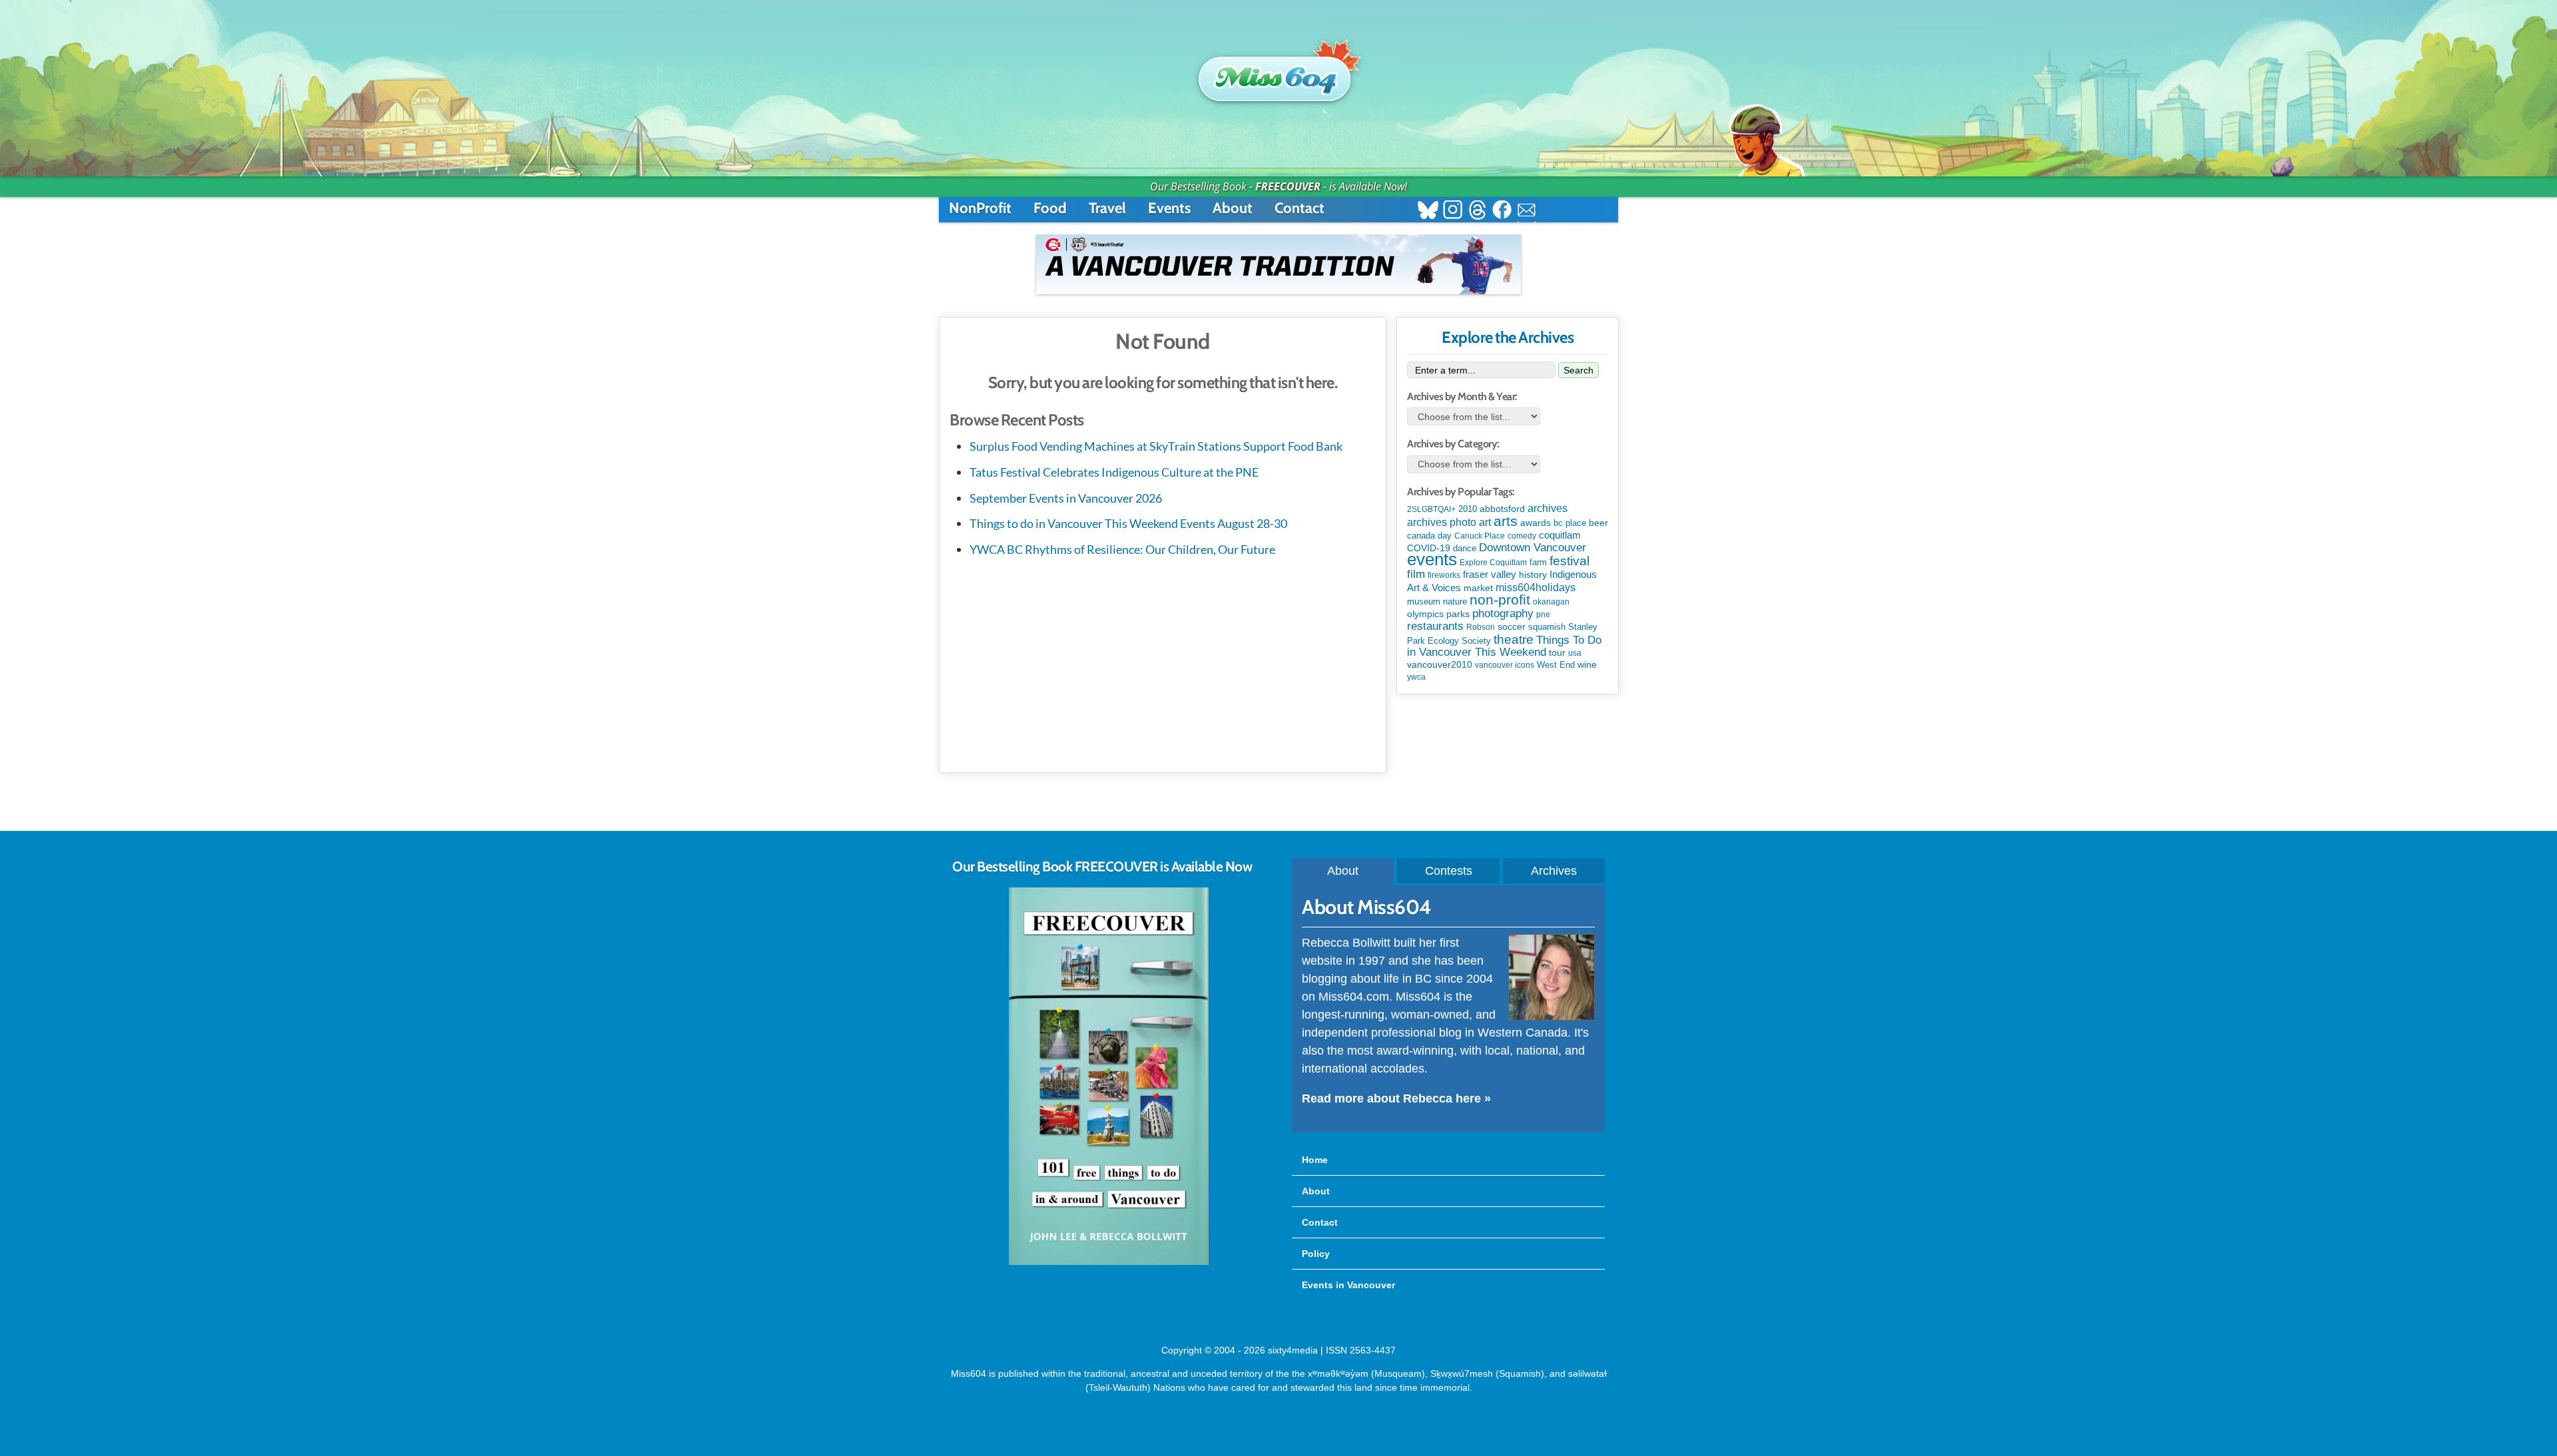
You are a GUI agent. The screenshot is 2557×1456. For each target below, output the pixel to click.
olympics (1425, 614)
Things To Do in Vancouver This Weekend (1504, 646)
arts (1506, 521)
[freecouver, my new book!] (1109, 1262)
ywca (1416, 677)
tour (1557, 652)
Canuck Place (1480, 536)
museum (1424, 602)
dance (1465, 548)
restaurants (1435, 626)
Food (1050, 208)
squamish (1547, 627)
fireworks (1444, 575)
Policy (1316, 1254)
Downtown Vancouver (1533, 547)
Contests (1449, 871)
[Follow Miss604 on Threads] (1477, 211)
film (1416, 574)
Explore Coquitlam (1493, 563)
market (1478, 588)
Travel (1107, 208)
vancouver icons (1505, 665)
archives (1548, 508)
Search (1578, 370)
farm (1538, 563)
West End (1556, 665)
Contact (1299, 208)
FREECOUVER (1288, 186)
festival (1569, 561)
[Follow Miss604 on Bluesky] (1428, 211)
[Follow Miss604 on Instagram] (1453, 211)
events (1432, 559)
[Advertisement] (1163, 662)
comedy (1522, 536)
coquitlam (1560, 535)
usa (1575, 653)
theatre (1514, 639)
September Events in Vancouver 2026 (1066, 498)
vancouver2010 (1440, 664)
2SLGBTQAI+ (1431, 509)
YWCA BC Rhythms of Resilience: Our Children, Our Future (1122, 549)
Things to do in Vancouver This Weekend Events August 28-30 (1128, 523)
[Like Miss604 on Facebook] (1502, 211)
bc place (1570, 523)
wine (1587, 664)
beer (1598, 523)
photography (1503, 613)
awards (1536, 523)
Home (1315, 1160)
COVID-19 (1429, 548)
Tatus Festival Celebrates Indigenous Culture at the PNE (1114, 472)
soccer (1512, 626)
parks (1458, 614)
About (1233, 208)
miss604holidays (1536, 587)
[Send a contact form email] (1527, 211)
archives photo (1442, 522)
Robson (1481, 627)
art (1485, 522)
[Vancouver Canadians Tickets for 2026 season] (1278, 264)
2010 (1468, 509)
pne (1543, 614)
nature (1455, 602)
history (1533, 575)
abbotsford (1502, 509)
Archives (1554, 871)
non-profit (1500, 600)
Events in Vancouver (1348, 1285)
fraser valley (1490, 575)
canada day (1429, 536)
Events (1169, 208)
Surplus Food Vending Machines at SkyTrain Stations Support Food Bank (1156, 446)
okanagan (1551, 602)
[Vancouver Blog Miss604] (1278, 73)
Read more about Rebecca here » (1396, 1098)
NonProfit (980, 208)
